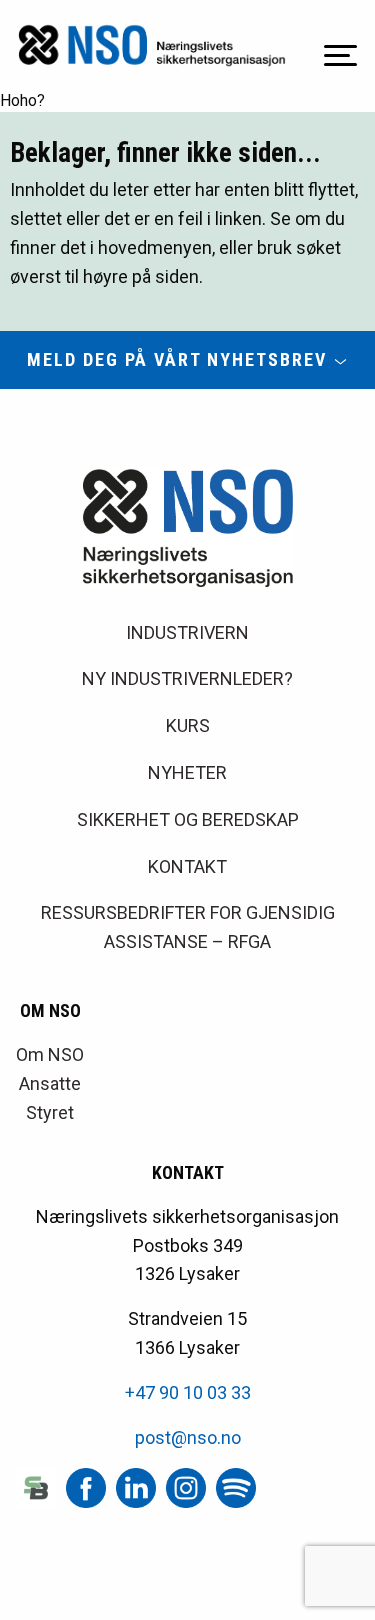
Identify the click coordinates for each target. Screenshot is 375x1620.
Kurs (188, 725)
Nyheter (187, 772)
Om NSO (50, 1054)
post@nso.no (188, 1437)
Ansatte (50, 1083)
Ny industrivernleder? (187, 678)
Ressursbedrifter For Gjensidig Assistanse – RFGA (188, 927)
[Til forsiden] (152, 45)
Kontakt (187, 866)
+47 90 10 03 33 (188, 1392)
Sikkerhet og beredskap (188, 819)
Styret (50, 1112)
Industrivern (187, 632)
